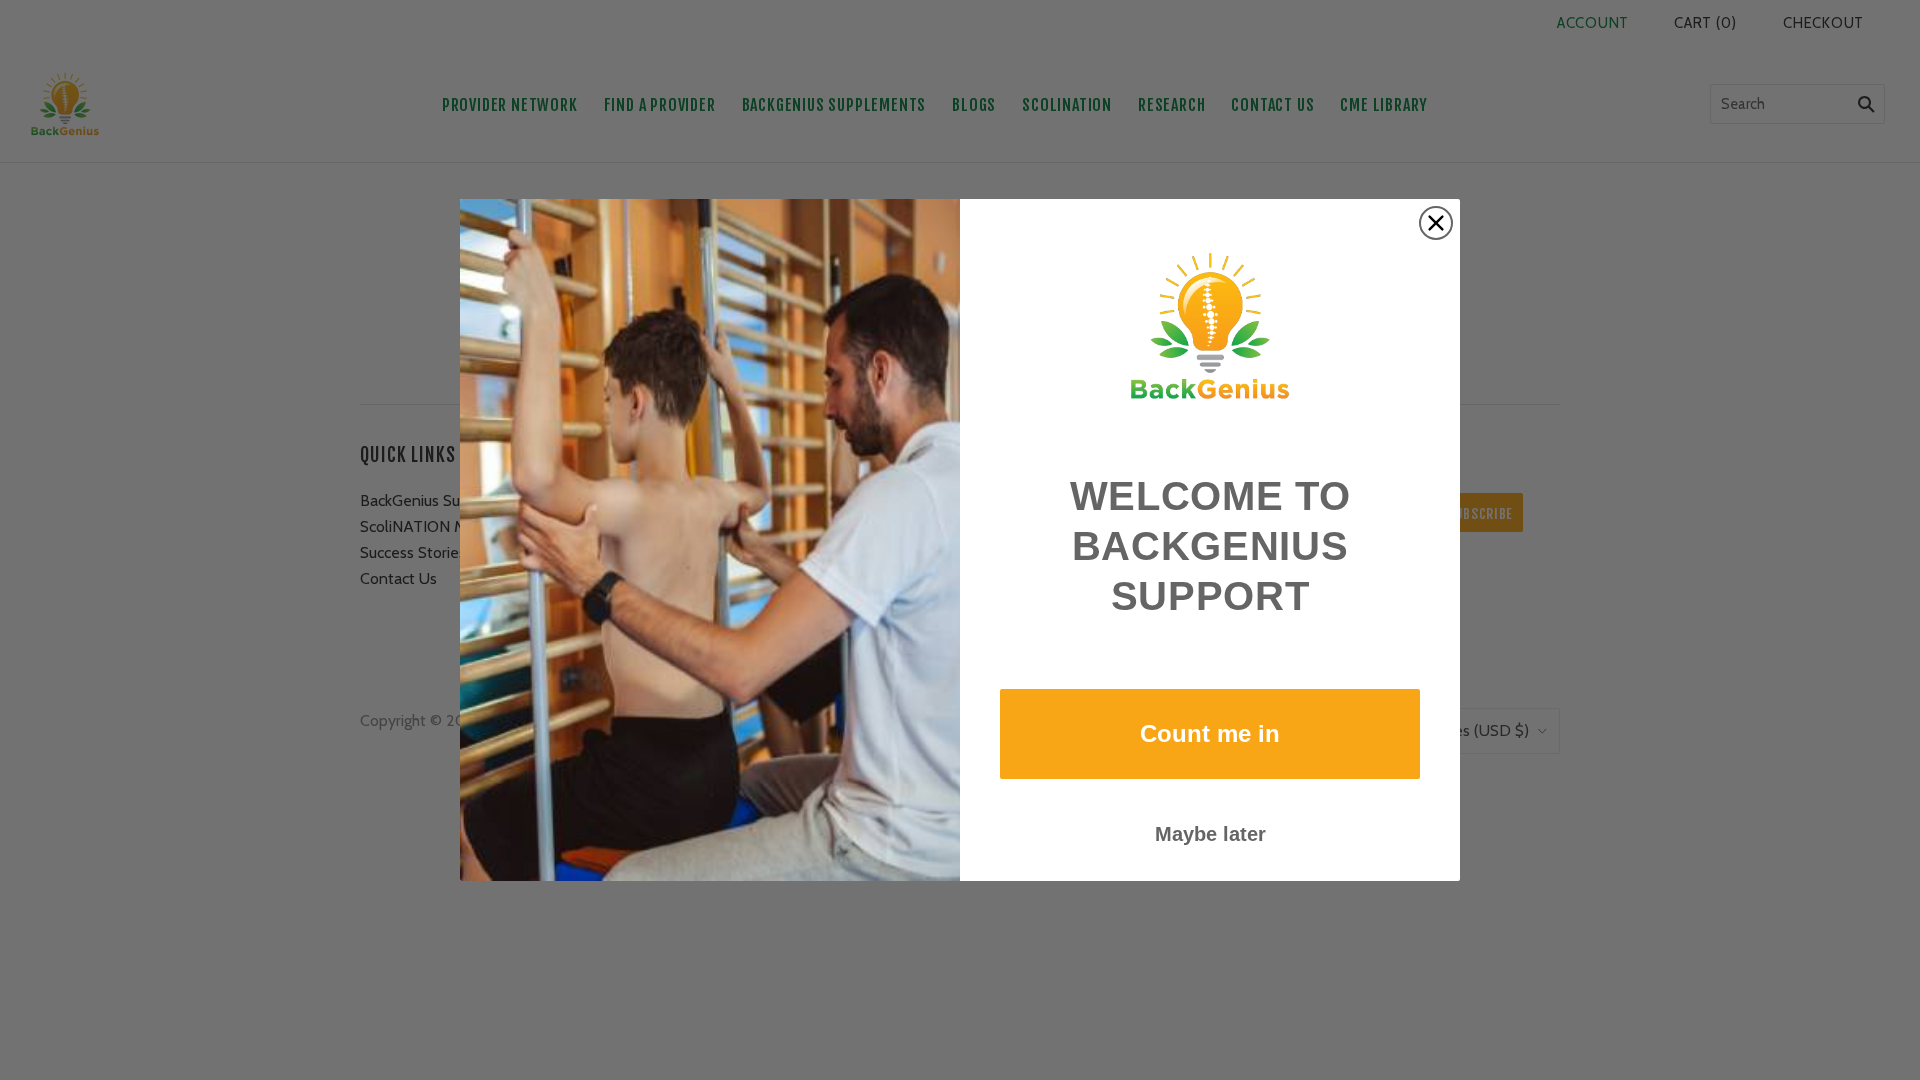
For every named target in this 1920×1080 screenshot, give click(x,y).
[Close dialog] (1436, 223)
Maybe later (1210, 834)
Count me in (1210, 733)
